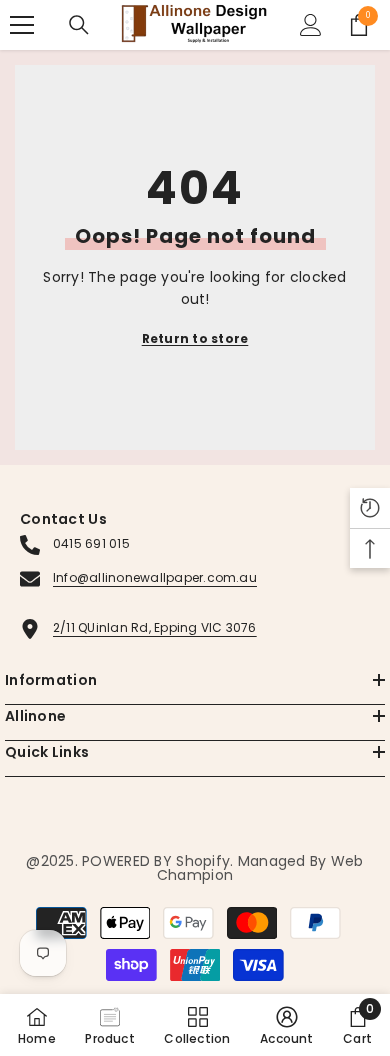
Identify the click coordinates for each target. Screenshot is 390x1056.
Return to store (195, 338)
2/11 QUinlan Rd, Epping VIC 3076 (155, 627)
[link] (287, 1025)
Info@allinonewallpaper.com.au (155, 577)
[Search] (79, 25)
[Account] (311, 25)
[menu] (22, 25)
